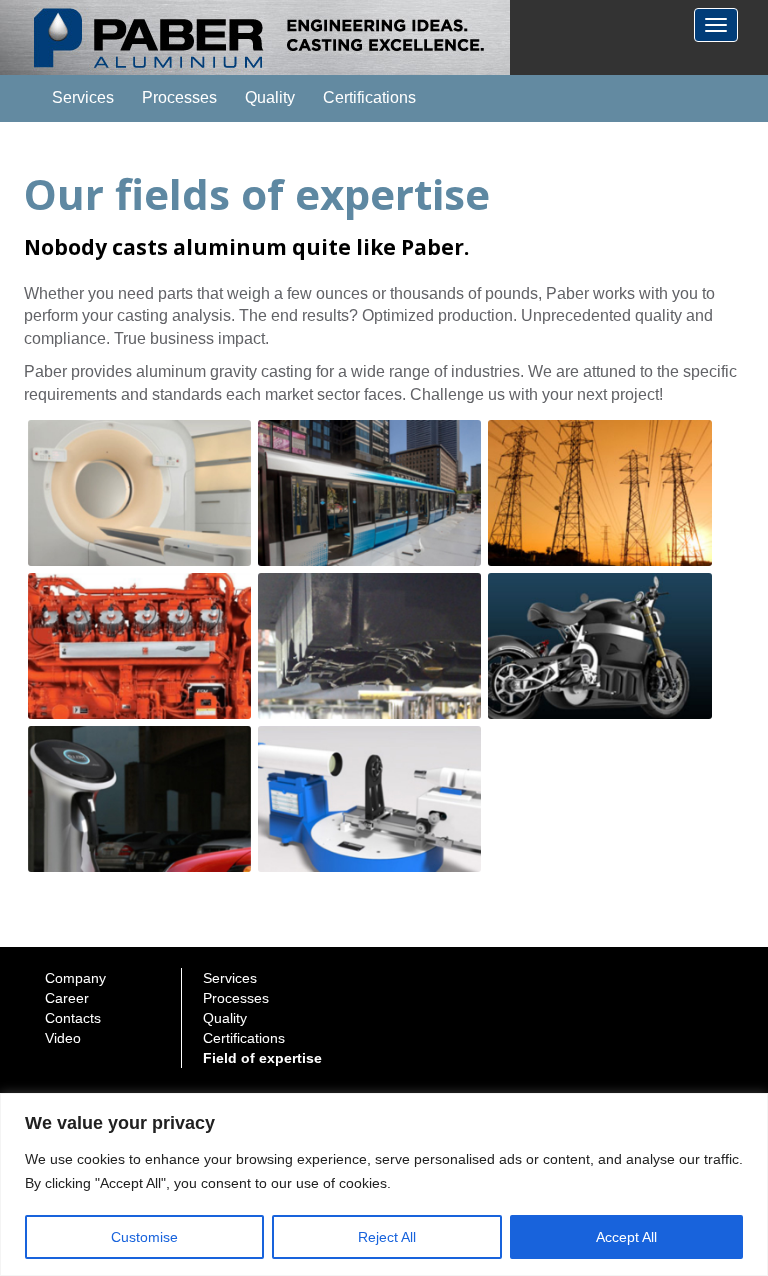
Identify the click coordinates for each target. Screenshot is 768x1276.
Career (67, 998)
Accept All (626, 1237)
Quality (270, 97)
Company (75, 978)
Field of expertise (262, 1058)
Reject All (387, 1237)
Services (83, 97)
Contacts (73, 1018)
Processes (179, 97)
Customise (144, 1237)
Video (63, 1038)
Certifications (369, 97)
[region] (384, 1184)
